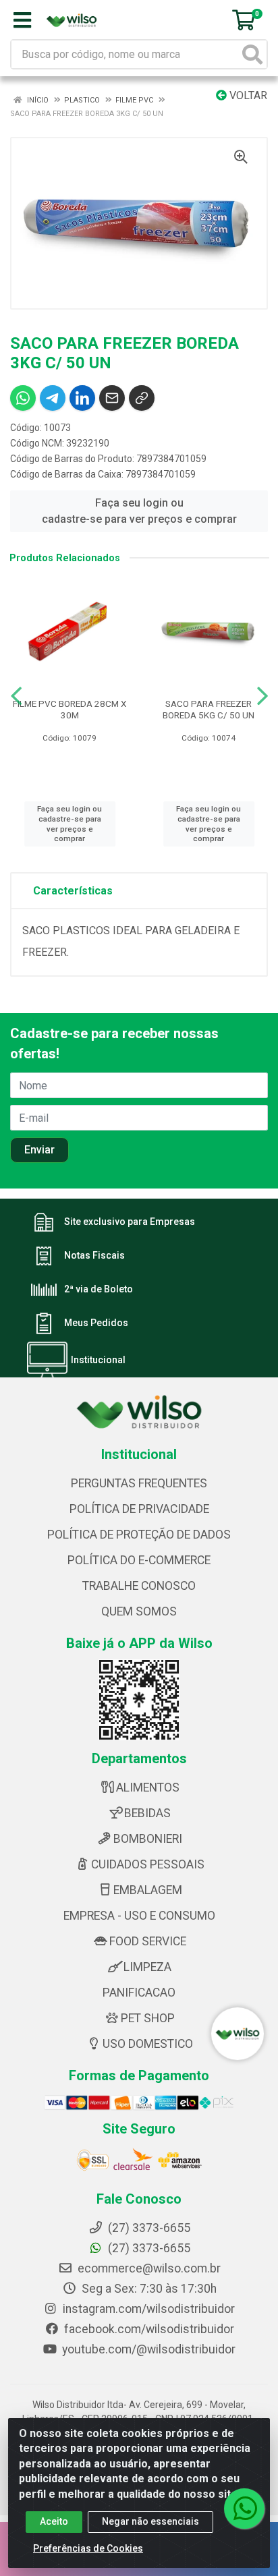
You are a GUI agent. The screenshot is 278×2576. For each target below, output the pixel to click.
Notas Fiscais (94, 1256)
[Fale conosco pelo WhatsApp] (244, 2509)
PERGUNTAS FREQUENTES (139, 1483)
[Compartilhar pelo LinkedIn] (82, 398)
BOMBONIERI (148, 1839)
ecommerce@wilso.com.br (148, 2268)
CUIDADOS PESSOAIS (148, 1864)
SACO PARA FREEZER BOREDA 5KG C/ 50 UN (208, 709)
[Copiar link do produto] (142, 398)
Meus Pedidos (96, 1323)
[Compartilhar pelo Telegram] (53, 398)
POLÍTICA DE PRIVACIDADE (139, 1509)
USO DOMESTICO (148, 2044)
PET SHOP (148, 2018)
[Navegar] (16, 696)
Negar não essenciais (150, 2521)
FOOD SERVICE (148, 1941)
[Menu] (22, 20)
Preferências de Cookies (88, 2548)
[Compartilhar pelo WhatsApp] (23, 398)
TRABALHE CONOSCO (139, 1586)
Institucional (98, 1361)
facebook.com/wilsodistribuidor (148, 2329)
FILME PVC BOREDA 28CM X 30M (69, 709)
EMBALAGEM (148, 1890)
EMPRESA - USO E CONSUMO (139, 1916)
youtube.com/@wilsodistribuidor (147, 2349)
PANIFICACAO (139, 1993)
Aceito (54, 2521)
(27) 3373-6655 (148, 2248)
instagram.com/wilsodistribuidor (147, 2309)
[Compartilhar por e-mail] (112, 398)
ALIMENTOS (148, 1787)
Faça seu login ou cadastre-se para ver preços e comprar (139, 511)
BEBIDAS (147, 1813)
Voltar (247, 95)
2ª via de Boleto (99, 1290)
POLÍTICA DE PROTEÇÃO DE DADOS (139, 1535)
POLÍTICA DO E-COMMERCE (139, 1560)
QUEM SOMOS (139, 1611)
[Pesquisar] (252, 54)
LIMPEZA (147, 1967)
